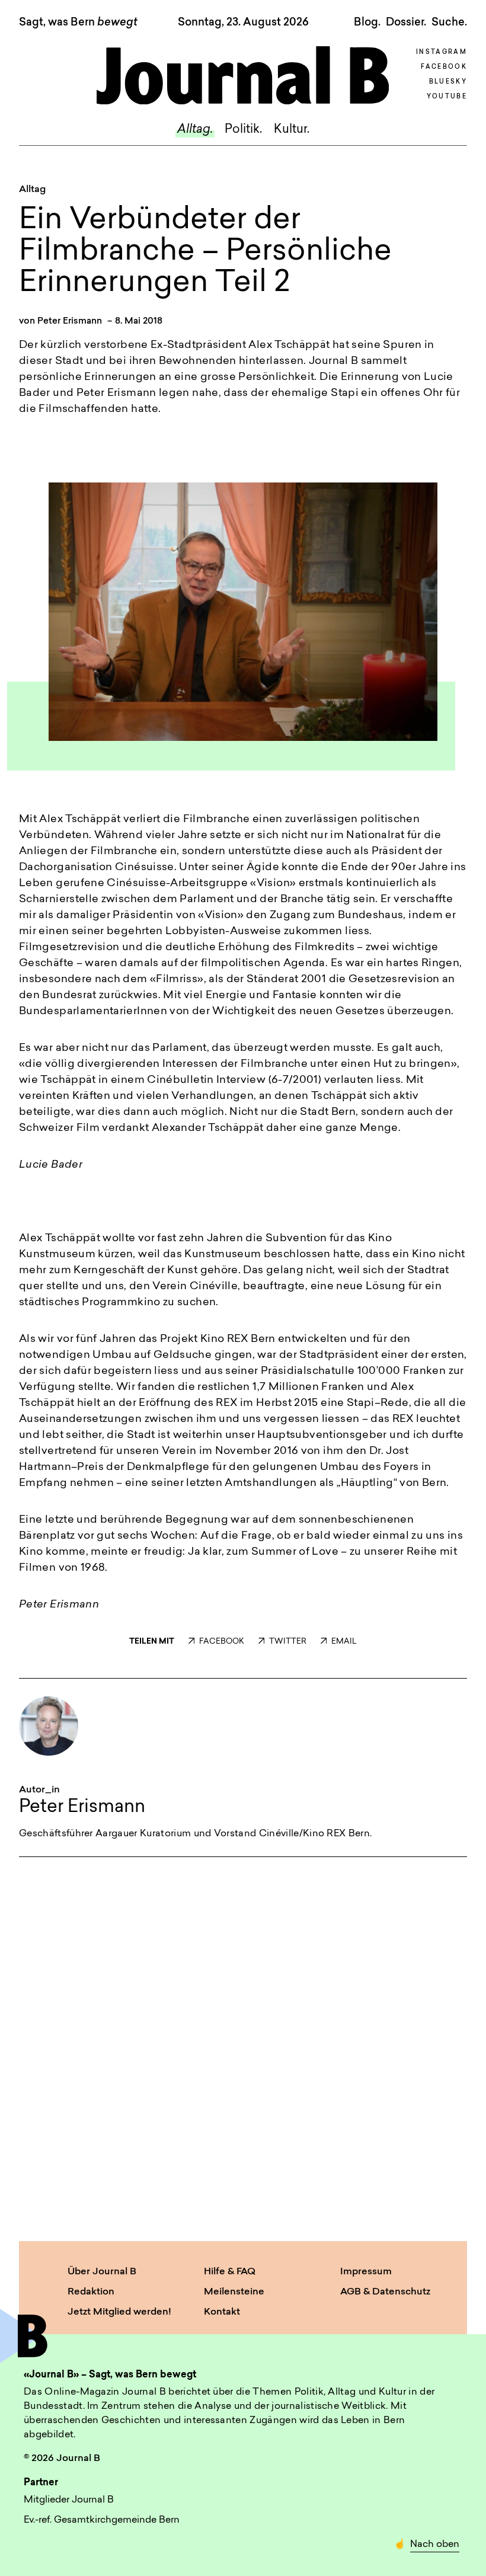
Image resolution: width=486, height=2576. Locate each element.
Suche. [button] (449, 23)
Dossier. (406, 23)
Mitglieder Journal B (69, 2500)
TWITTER (288, 1642)
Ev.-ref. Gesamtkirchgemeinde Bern (102, 2520)
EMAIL (344, 1642)
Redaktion (91, 2292)
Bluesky (448, 82)
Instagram (442, 52)
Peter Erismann (70, 322)
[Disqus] (243, 2047)
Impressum (366, 2272)
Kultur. (292, 130)
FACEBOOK (222, 1642)
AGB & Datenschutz (385, 2292)
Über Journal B (102, 2272)
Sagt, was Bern (78, 23)
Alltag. (195, 130)
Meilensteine (234, 2292)
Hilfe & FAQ (230, 2272)
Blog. (367, 23)
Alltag (32, 190)
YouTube (447, 97)
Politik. (243, 130)
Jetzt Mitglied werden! (119, 2312)
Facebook (444, 67)
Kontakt (222, 2312)
